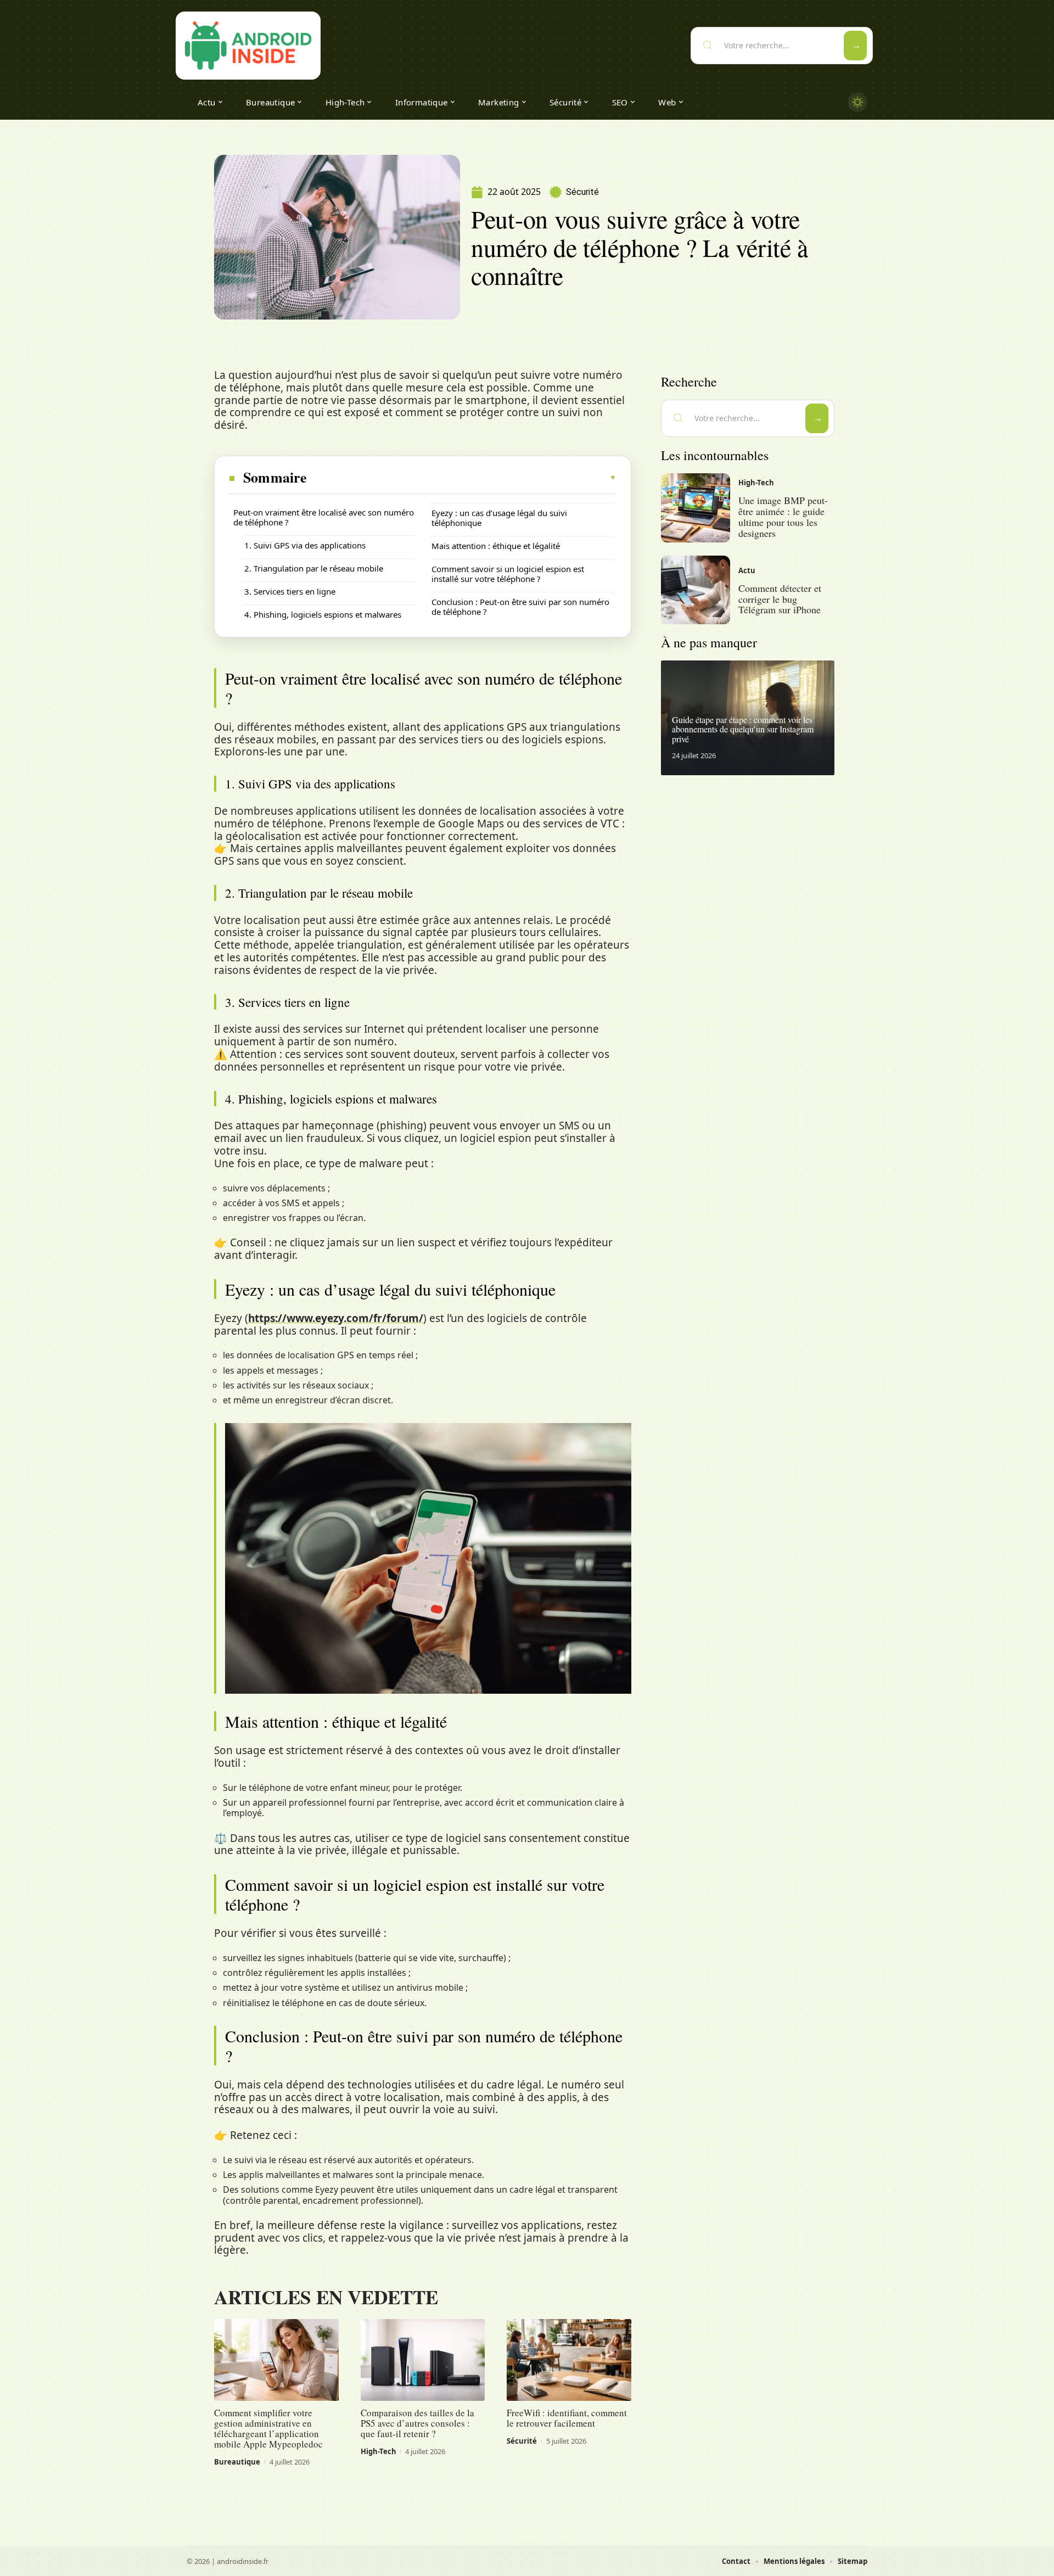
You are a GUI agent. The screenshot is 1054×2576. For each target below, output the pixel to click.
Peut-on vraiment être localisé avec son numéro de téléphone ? (324, 517)
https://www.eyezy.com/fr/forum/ (336, 1318)
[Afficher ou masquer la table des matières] (462, 478)
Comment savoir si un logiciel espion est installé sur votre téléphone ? (508, 574)
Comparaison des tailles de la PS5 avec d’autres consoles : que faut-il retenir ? (417, 2423)
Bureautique (237, 2462)
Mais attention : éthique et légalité (496, 546)
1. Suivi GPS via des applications (305, 545)
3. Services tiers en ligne (290, 591)
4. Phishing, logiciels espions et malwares (323, 614)
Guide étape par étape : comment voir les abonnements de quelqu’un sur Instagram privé (743, 729)
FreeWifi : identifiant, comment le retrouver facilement (567, 2418)
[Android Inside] (248, 46)
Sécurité (582, 192)
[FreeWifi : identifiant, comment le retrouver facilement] (569, 2360)
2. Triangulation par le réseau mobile (314, 568)
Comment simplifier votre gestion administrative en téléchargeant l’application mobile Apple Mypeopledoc (268, 2428)
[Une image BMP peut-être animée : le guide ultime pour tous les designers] (696, 508)
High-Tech (379, 2451)
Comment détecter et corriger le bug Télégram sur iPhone (780, 599)
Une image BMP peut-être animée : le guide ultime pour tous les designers (783, 516)
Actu (747, 570)
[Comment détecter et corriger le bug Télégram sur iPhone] (696, 590)
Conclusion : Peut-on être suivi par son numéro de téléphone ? (520, 607)
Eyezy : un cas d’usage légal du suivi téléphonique (499, 518)
